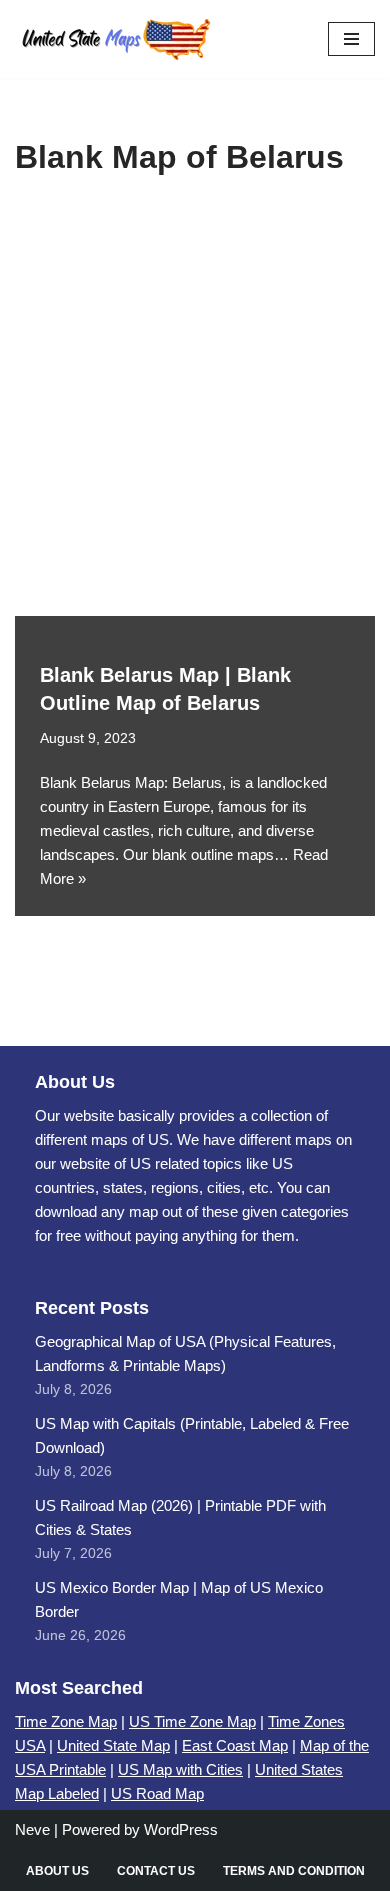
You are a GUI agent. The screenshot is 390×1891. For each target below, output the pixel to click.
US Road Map (157, 1793)
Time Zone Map (66, 1721)
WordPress (181, 1829)
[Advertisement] (195, 411)
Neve (32, 1829)
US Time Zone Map (192, 1721)
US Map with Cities (180, 1769)
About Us (57, 1871)
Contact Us (156, 1871)
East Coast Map (235, 1745)
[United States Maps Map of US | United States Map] (115, 39)
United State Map (113, 1745)
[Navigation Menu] (351, 39)
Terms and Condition (294, 1871)
